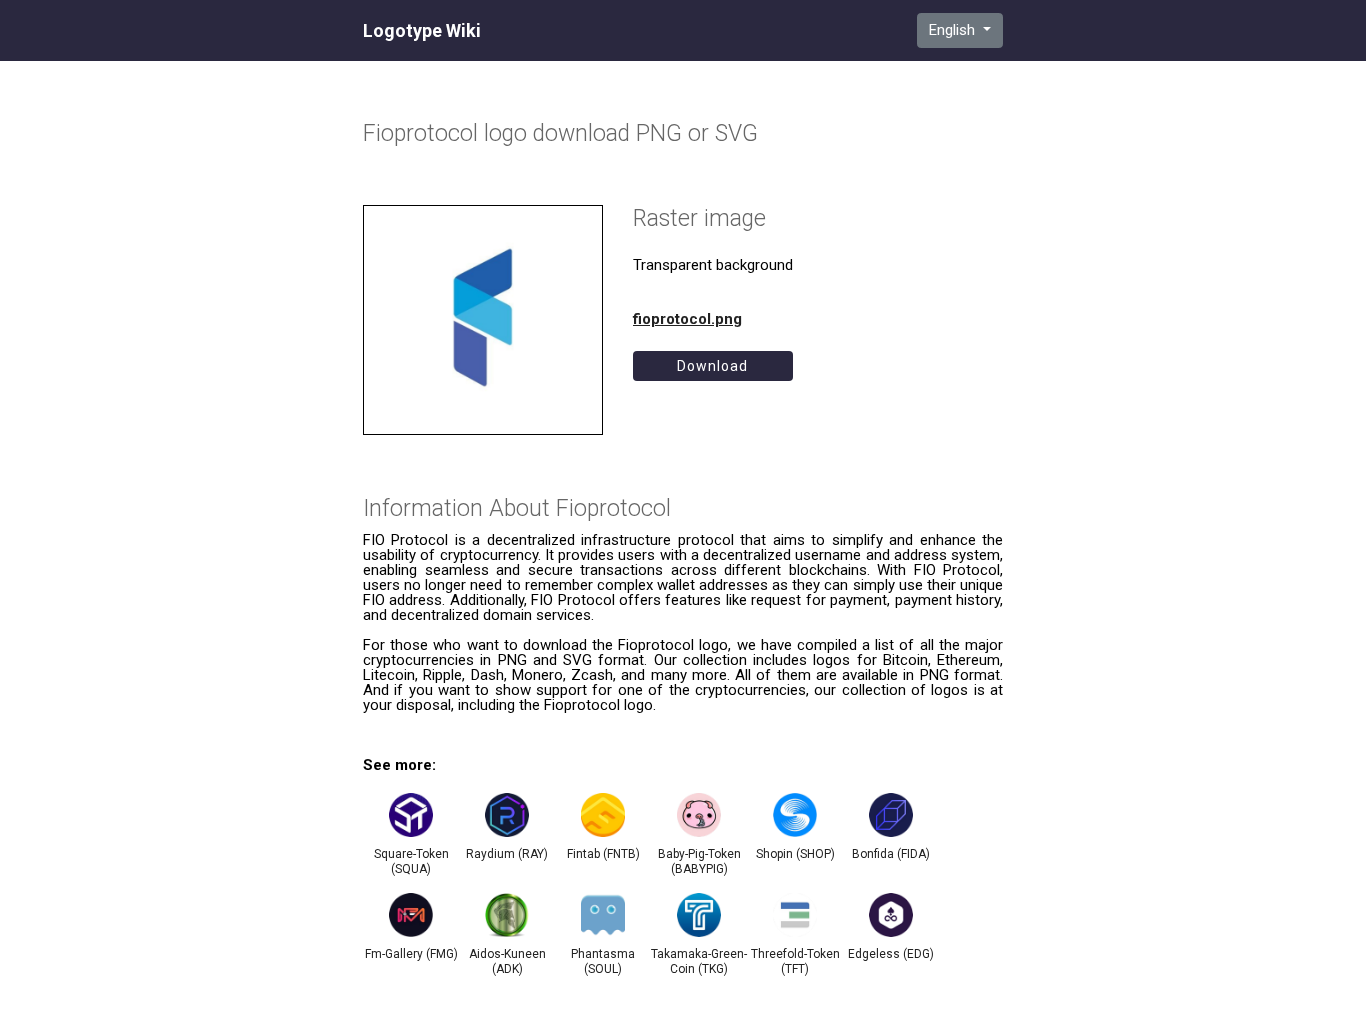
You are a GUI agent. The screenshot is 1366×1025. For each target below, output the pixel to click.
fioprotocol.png (687, 319)
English (954, 30)
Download (712, 366)
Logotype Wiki (422, 31)
